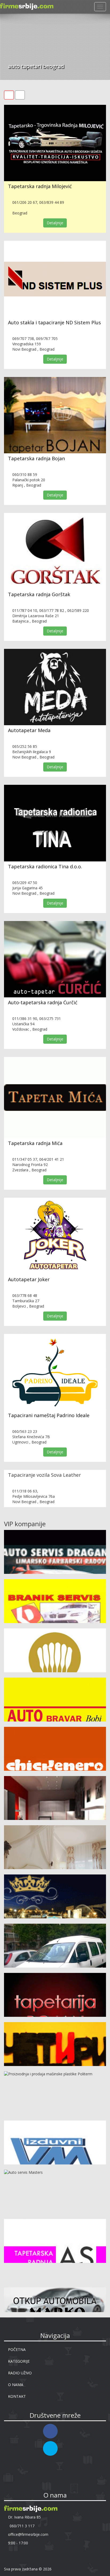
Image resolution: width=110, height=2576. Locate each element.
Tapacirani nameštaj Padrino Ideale (49, 1415)
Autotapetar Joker (29, 1279)
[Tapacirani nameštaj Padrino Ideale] (55, 1372)
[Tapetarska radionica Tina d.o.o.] (55, 823)
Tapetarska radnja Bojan (36, 458)
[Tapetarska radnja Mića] (55, 1098)
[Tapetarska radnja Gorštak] (55, 551)
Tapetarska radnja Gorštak (39, 594)
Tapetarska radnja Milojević (40, 186)
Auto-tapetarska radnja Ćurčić (43, 1002)
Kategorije (19, 2361)
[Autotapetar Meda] (55, 687)
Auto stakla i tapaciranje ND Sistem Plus (54, 322)
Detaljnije (55, 223)
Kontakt (17, 2396)
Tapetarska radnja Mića (35, 1143)
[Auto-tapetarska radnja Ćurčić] (55, 959)
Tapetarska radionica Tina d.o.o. (45, 866)
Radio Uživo (20, 2373)
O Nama (16, 2385)
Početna (17, 2349)
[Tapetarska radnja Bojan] (55, 415)
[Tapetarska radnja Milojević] (55, 143)
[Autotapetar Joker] (55, 1236)
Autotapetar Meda (29, 730)
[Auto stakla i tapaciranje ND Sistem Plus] (55, 279)
